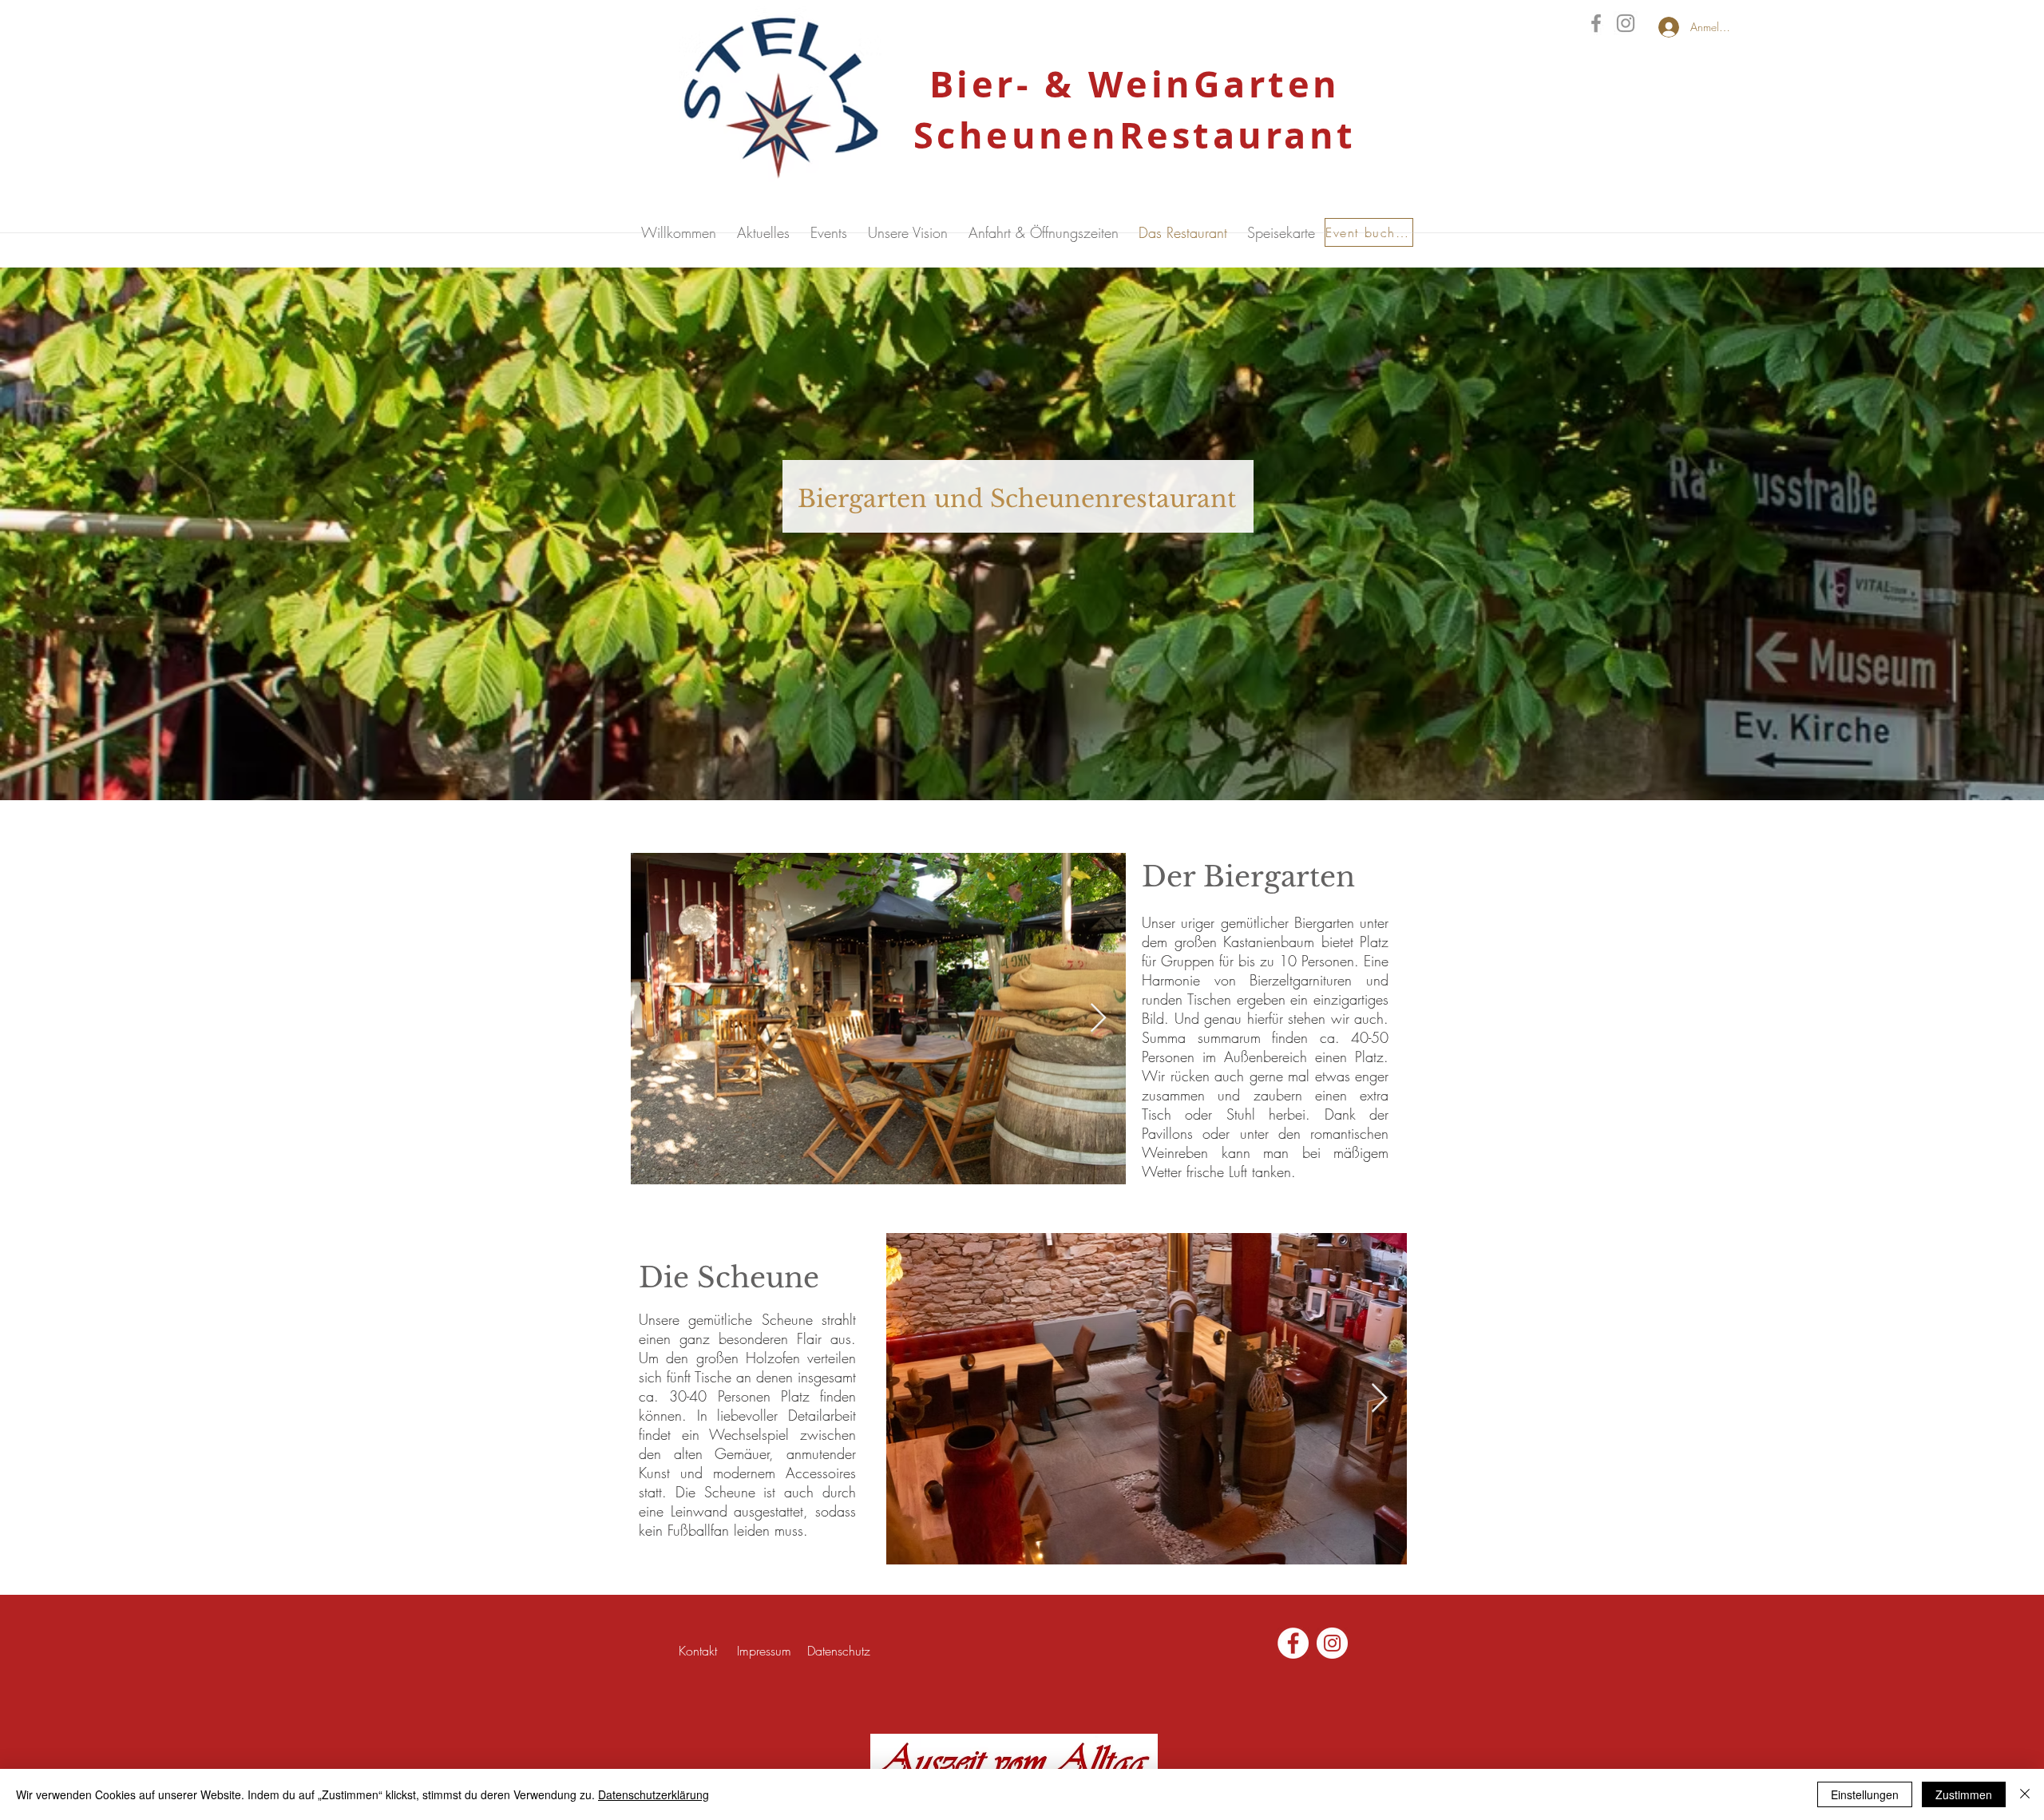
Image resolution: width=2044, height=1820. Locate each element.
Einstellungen (1865, 1794)
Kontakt (698, 1651)
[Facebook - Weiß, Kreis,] (1293, 1643)
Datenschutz (839, 1651)
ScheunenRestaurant (1135, 135)
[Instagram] (1626, 23)
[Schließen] (2025, 1794)
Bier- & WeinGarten (1135, 84)
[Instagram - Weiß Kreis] (1332, 1643)
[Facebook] (1596, 23)
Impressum (766, 1651)
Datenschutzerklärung (654, 1794)
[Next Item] (1098, 1019)
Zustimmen (1964, 1794)
